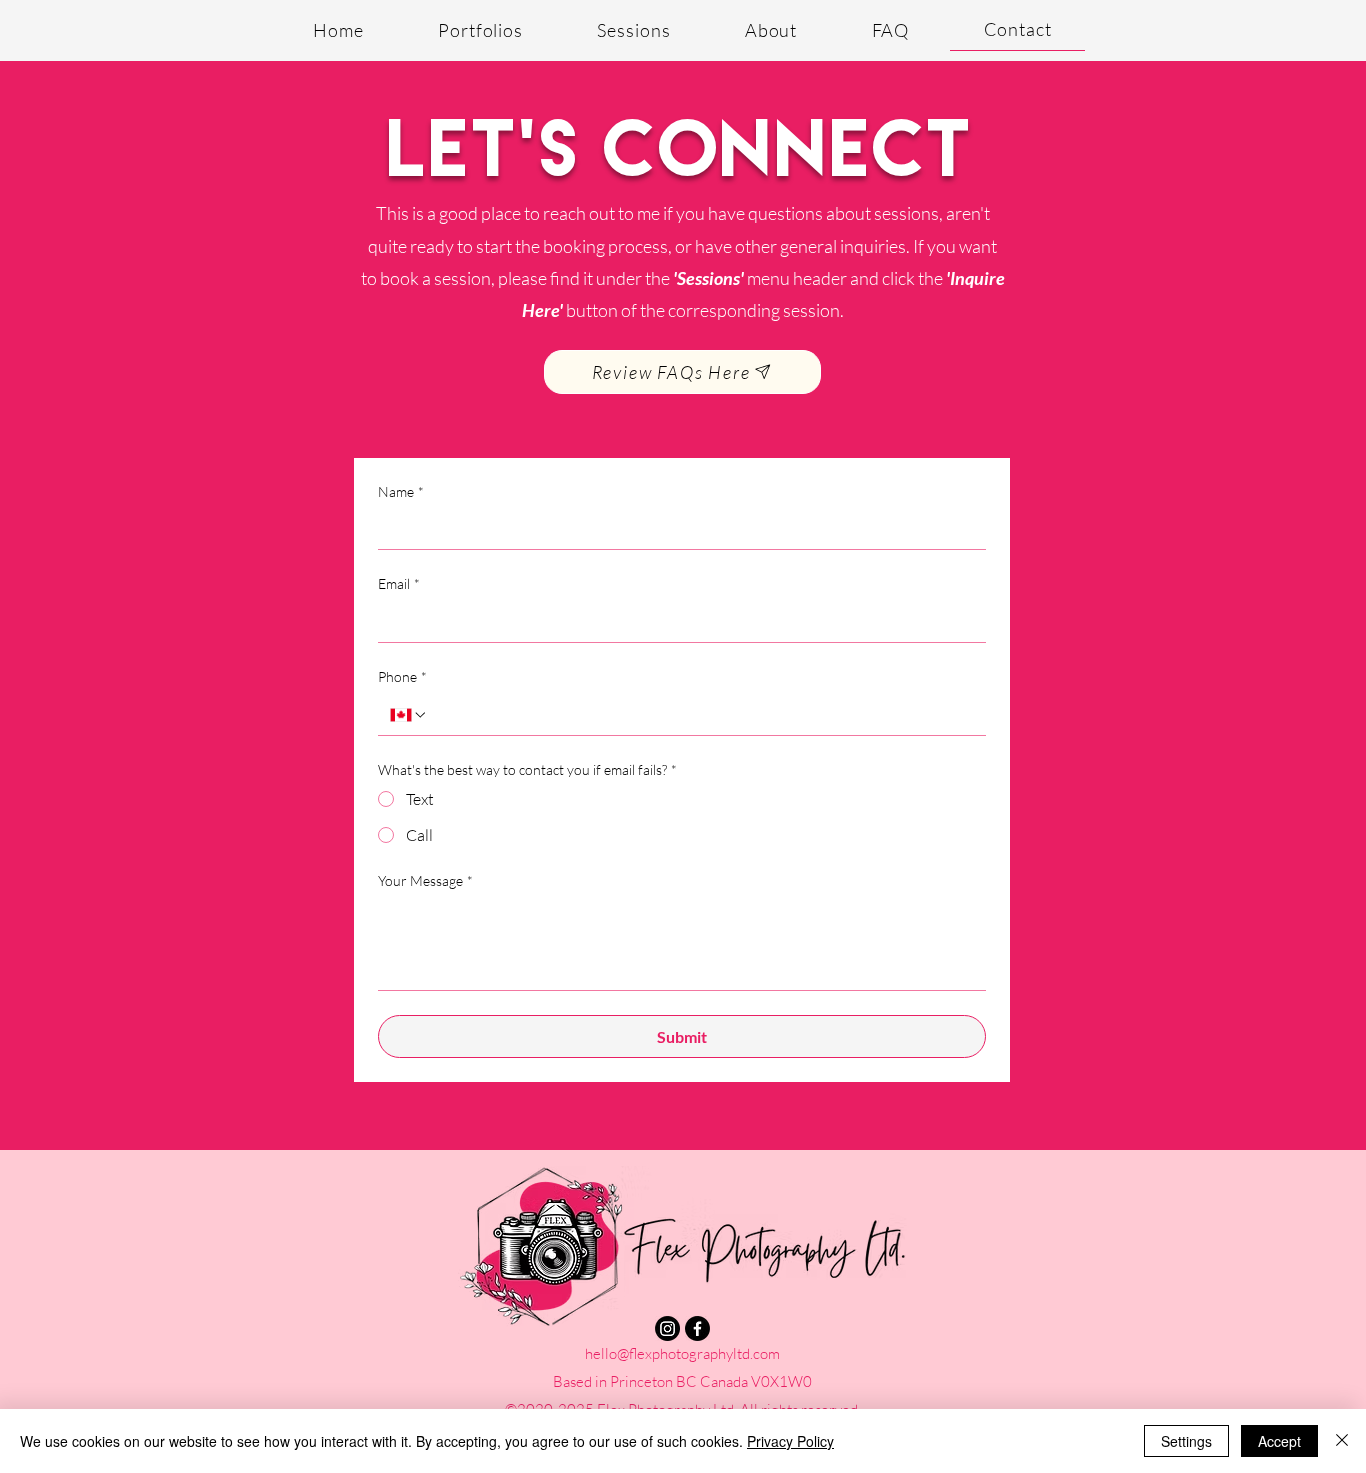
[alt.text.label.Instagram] (667, 1328)
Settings (1186, 1441)
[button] (480, 30)
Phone (402, 676)
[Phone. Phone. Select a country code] (409, 715)
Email (399, 583)
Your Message (425, 880)
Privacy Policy (790, 1441)
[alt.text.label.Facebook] (697, 1328)
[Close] (1342, 1441)
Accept (1279, 1441)
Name (401, 491)
